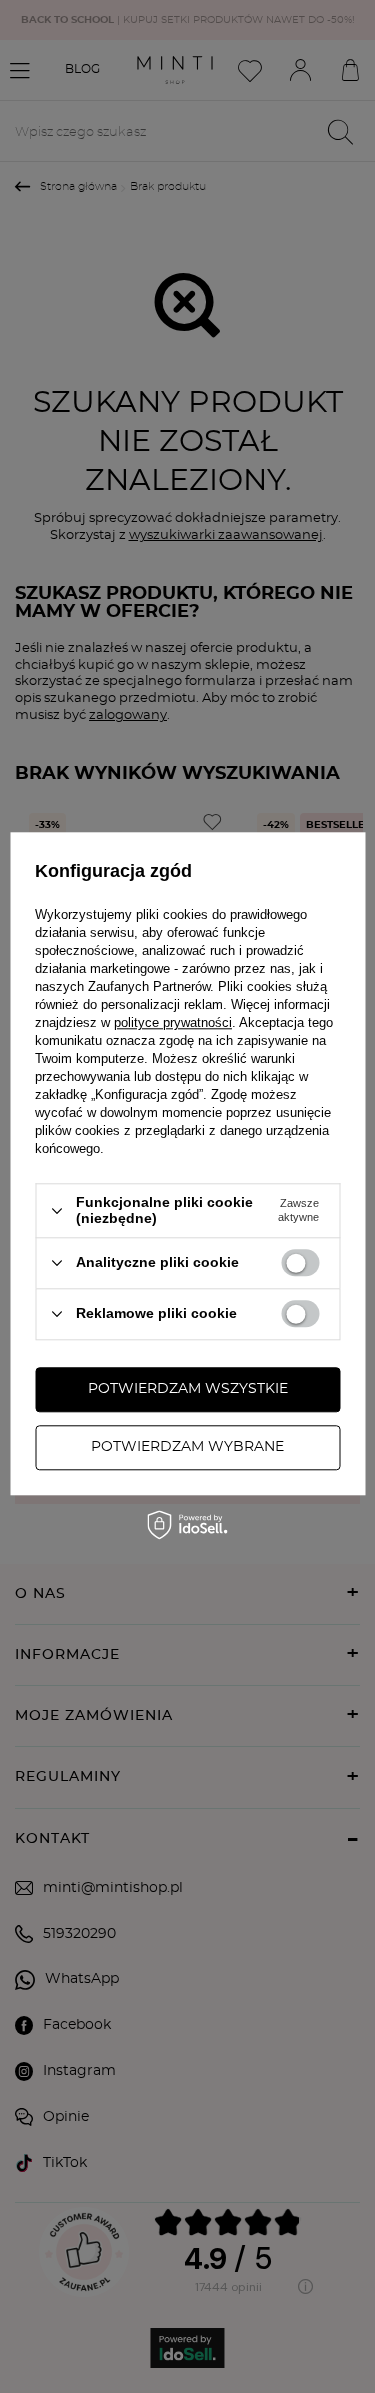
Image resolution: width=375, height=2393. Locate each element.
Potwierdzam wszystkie (188, 1389)
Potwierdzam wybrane (187, 1447)
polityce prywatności (173, 1023)
